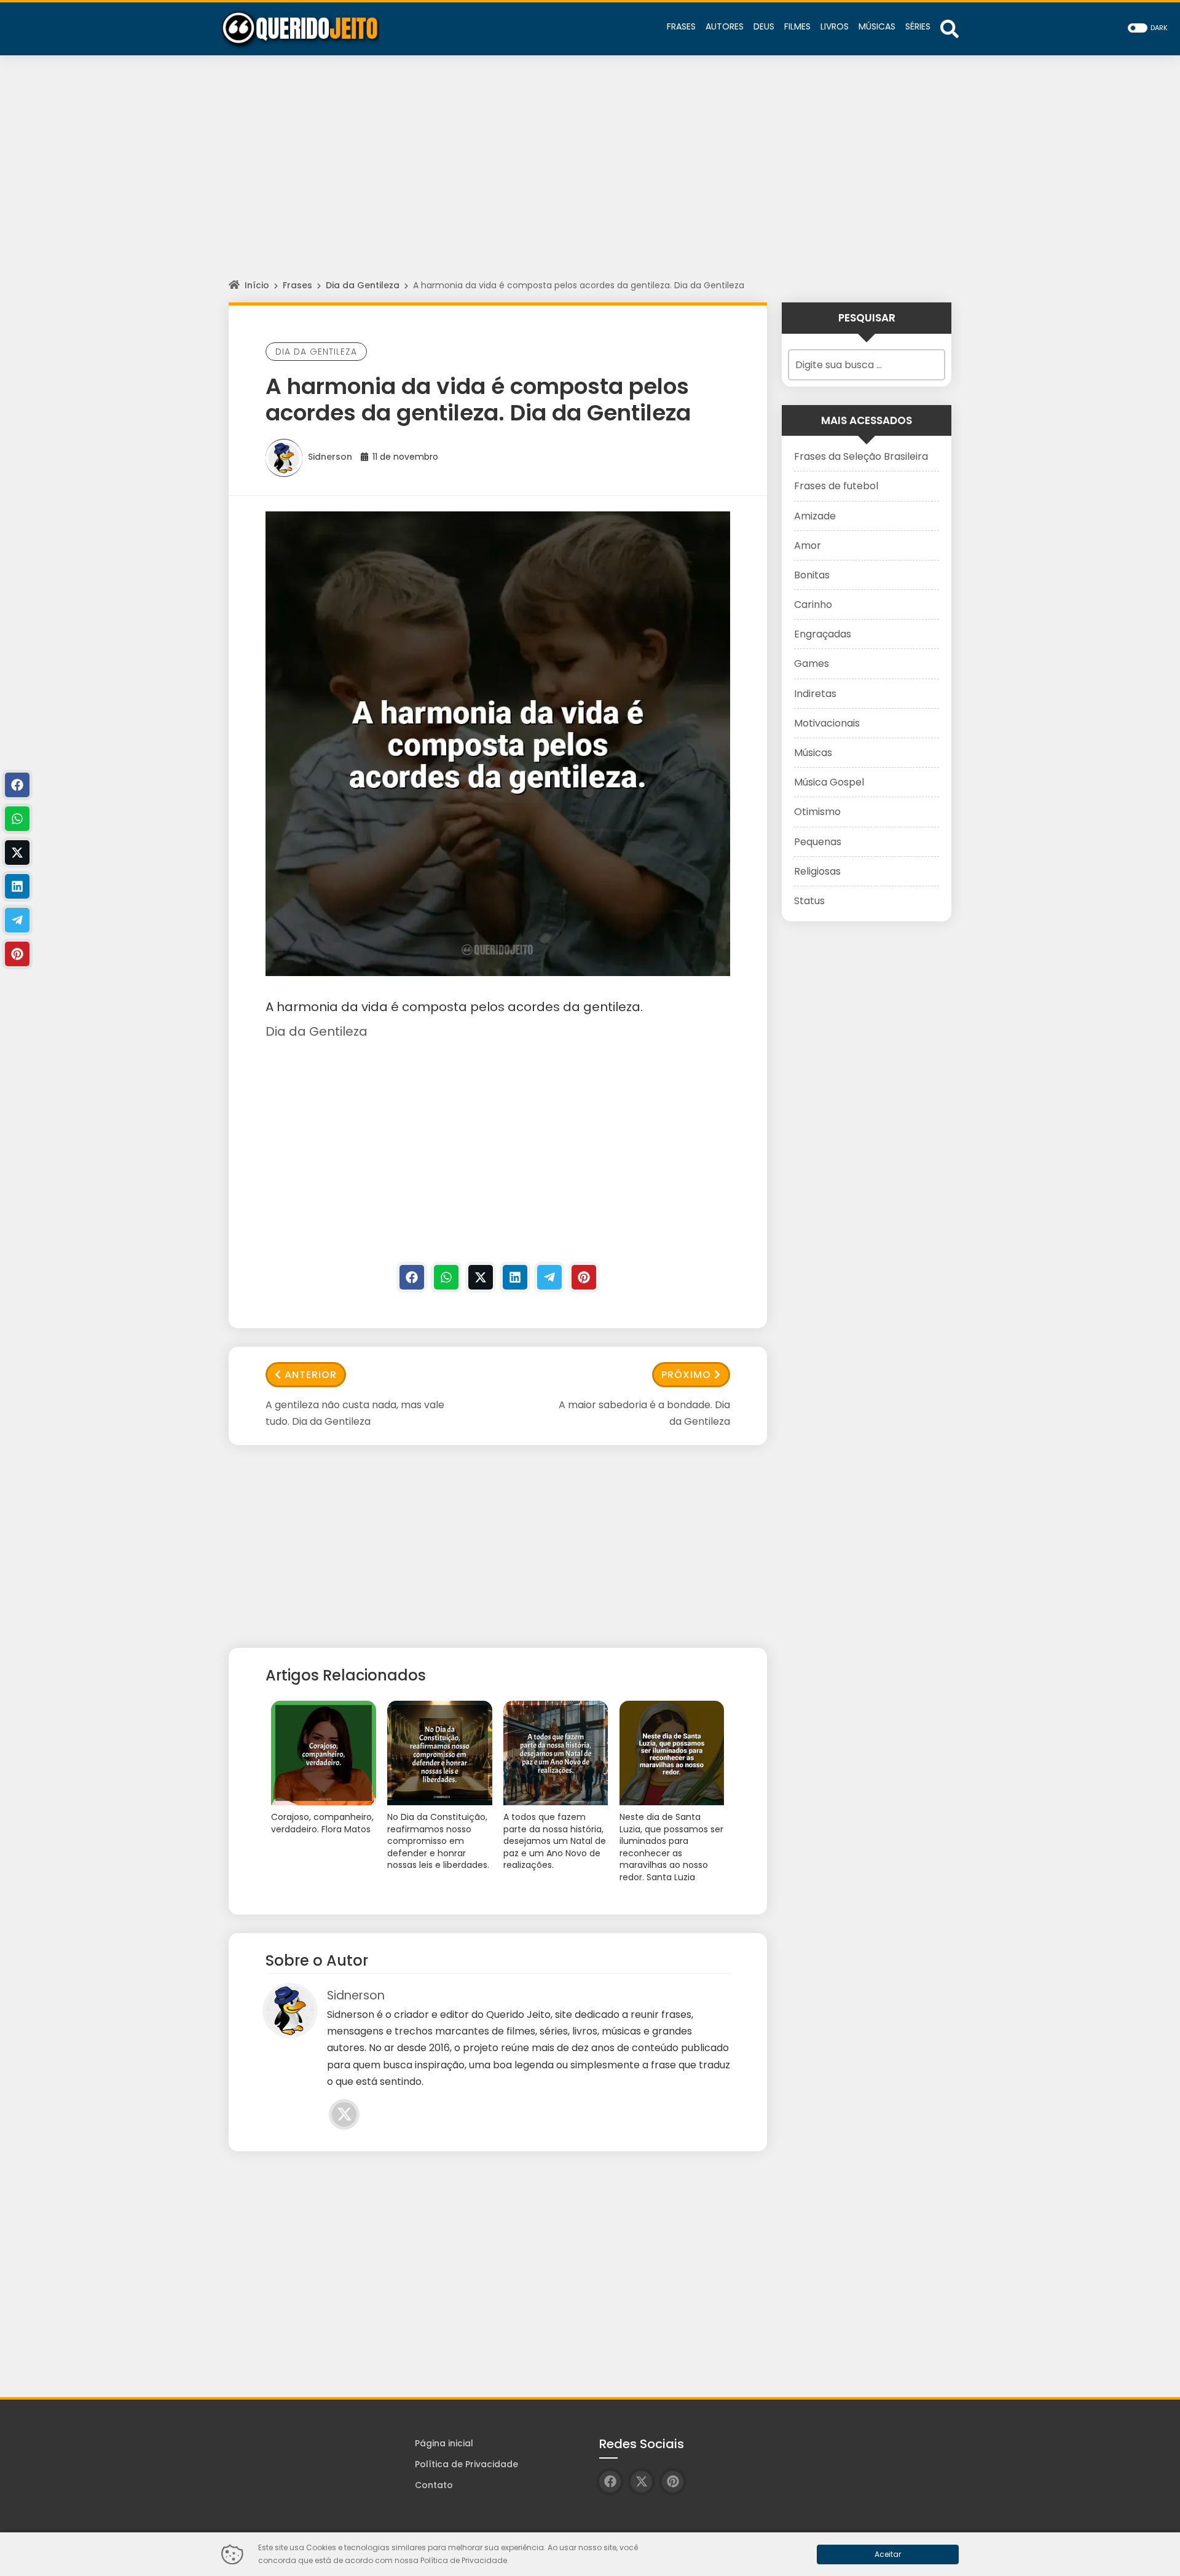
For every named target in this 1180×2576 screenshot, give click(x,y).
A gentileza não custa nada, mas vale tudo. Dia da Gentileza (355, 1413)
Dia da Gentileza (363, 285)
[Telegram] (549, 1277)
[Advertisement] (590, 178)
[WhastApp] (446, 1277)
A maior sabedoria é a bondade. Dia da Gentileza (644, 1413)
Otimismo (817, 812)
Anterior (311, 1375)
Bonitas (812, 575)
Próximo (686, 1375)
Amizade (815, 516)
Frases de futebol (836, 486)
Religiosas (817, 871)
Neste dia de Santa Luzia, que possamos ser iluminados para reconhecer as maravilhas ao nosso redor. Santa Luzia (671, 1847)
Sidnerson (330, 457)
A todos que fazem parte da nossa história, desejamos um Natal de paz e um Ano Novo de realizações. (555, 1841)
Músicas (813, 753)
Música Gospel (829, 782)
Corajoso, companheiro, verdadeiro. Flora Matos (322, 1823)
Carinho (813, 605)
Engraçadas (823, 634)
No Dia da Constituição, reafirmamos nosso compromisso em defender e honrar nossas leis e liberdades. (438, 1841)
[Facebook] (412, 1277)
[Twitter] (481, 1277)
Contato (434, 2485)
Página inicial (444, 2443)
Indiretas (815, 694)
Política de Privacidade (466, 2464)
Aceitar (888, 2554)
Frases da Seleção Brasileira (861, 456)
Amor (808, 546)
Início (257, 285)
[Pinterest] (584, 1277)
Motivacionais (827, 723)
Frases (297, 285)
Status (809, 901)
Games (812, 664)
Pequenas (818, 842)
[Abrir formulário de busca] (950, 28)
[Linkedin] (515, 1277)
